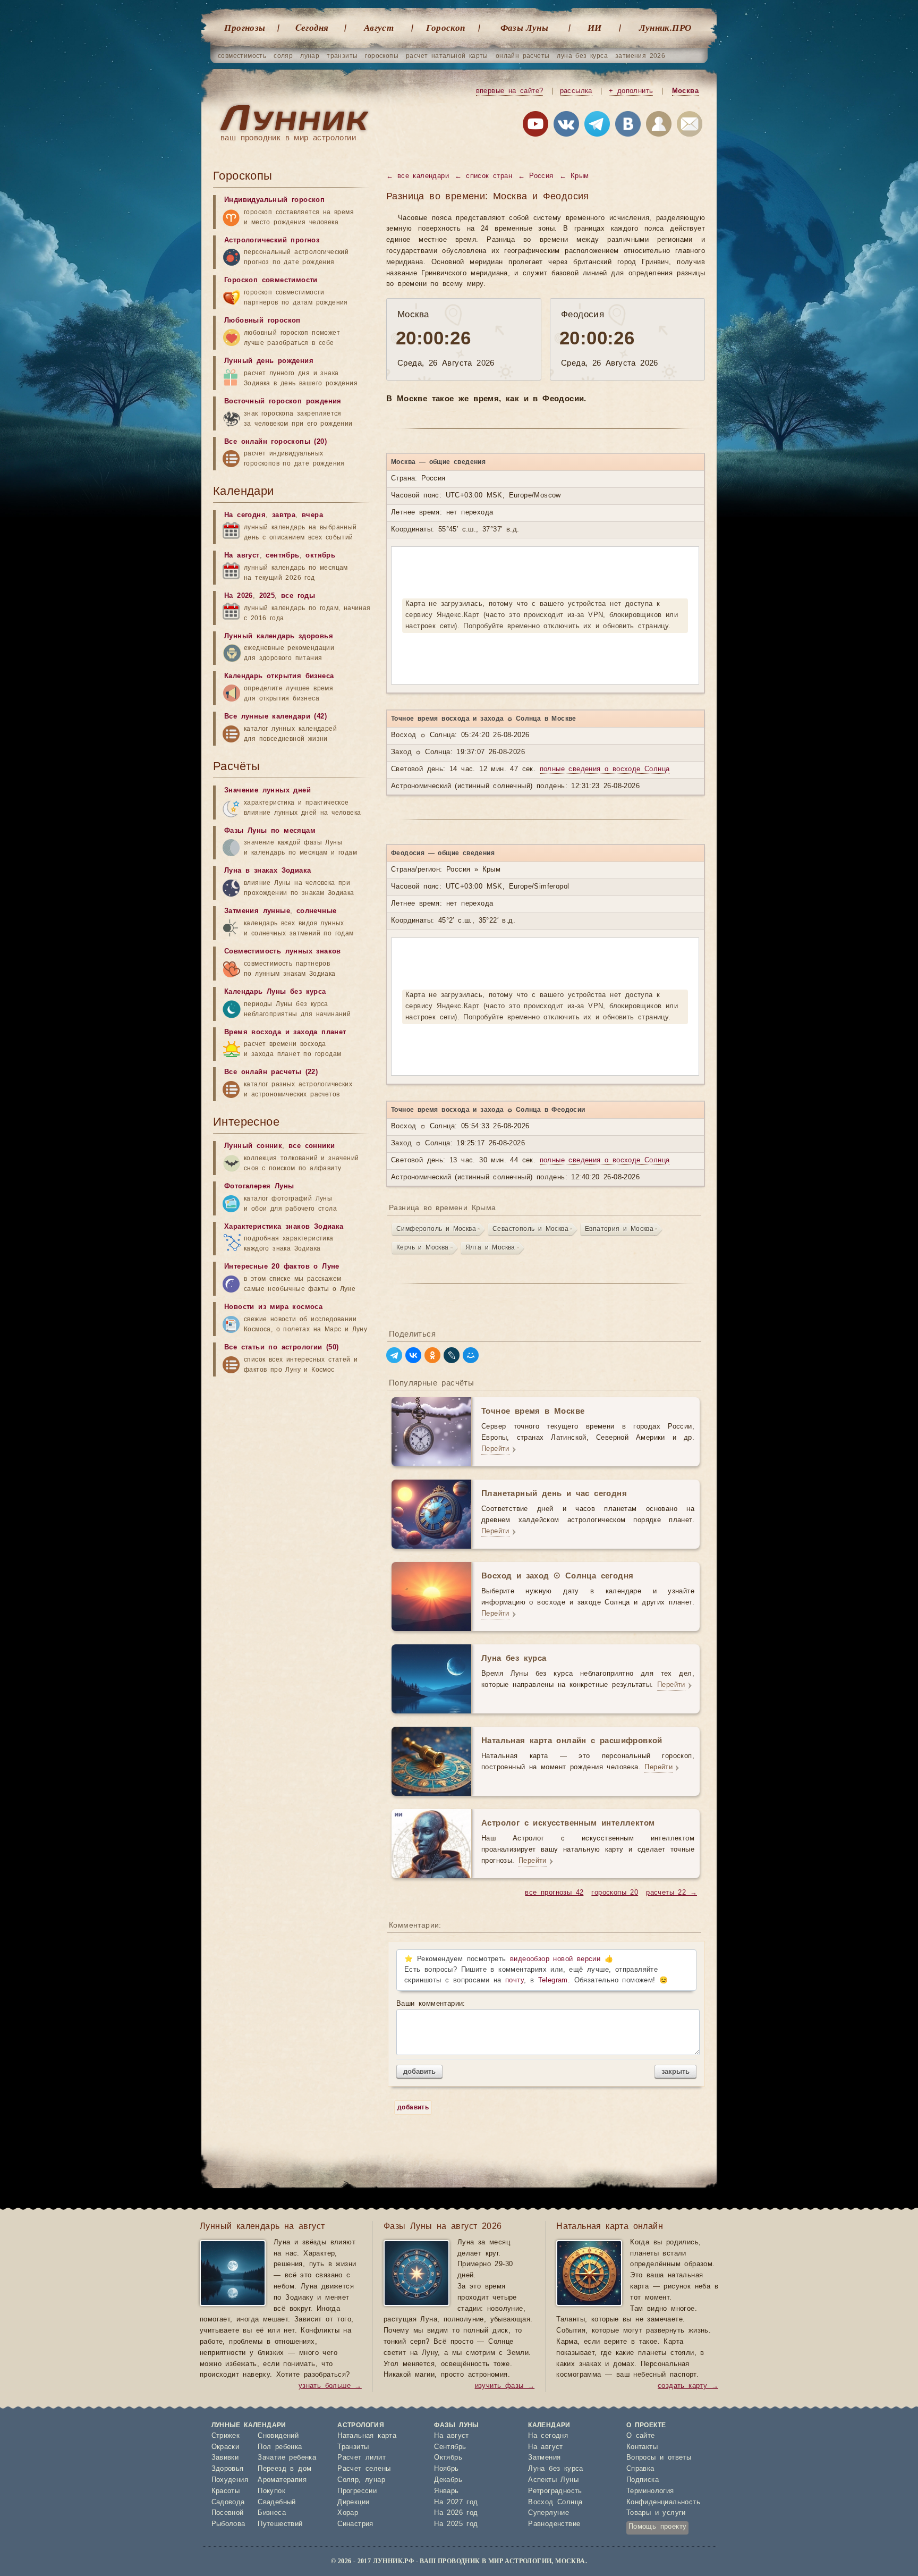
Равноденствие (554, 2524)
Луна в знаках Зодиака (267, 871)
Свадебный (277, 2502)
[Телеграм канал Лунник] (597, 126)
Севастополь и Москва (530, 1229)
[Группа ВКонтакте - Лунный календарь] (628, 126)
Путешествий (280, 2524)
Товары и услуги (656, 2513)
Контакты (642, 2447)
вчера (312, 515)
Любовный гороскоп (262, 321)
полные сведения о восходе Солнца (605, 769)
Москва (685, 91)
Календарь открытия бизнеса (279, 676)
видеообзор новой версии (555, 1959)
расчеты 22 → (671, 1893)
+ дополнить (631, 91)
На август (242, 556)
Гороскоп (445, 28)
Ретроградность (555, 2491)
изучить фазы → (505, 2386)
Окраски (226, 2447)
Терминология (650, 2491)
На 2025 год (456, 2524)
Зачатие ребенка (287, 2458)
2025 (267, 596)
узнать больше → (330, 2386)
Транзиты (353, 2447)
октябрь (320, 556)
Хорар (348, 2513)
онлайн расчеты (523, 56)
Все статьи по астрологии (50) (282, 1348)
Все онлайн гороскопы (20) (275, 442)
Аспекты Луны (553, 2480)
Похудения (230, 2480)
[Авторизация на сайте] (659, 126)
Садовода (228, 2502)
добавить (419, 2071)
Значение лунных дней (267, 791)
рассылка (576, 91)
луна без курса (582, 56)
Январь (446, 2491)
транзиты (342, 56)
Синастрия (355, 2524)
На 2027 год (456, 2502)
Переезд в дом (284, 2469)
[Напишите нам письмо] (690, 126)
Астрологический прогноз (272, 240)
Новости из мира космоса (273, 1307)
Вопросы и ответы (659, 2458)
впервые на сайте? (510, 91)
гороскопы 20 (615, 1893)
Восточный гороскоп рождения (283, 402)
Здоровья (228, 2469)
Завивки (225, 2458)
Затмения (544, 2458)
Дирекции (353, 2502)
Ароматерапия (282, 2480)
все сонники (312, 1146)
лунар (310, 56)
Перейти (495, 1449)
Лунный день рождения (269, 361)
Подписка (643, 2480)
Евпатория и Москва (619, 1229)
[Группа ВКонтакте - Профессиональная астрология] (566, 126)
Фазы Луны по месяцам (270, 831)
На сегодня (245, 515)
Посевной (228, 2513)
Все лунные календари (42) (275, 717)
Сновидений (278, 2436)
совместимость (242, 56)
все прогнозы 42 (554, 1893)
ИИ (595, 28)
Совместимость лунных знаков (283, 952)
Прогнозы (245, 28)
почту (515, 1980)
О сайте (641, 2436)
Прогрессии (357, 2491)
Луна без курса (556, 2469)
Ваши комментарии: (431, 2004)
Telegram (553, 1980)
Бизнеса (272, 2513)
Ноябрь (446, 2469)
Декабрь (448, 2480)
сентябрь (282, 556)
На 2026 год (456, 2513)
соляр (283, 56)
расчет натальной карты (447, 56)
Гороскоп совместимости (271, 280)
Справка (640, 2469)
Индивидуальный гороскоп (274, 200)
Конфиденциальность (663, 2502)
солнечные (317, 911)
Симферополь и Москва (436, 1229)
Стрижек (226, 2436)
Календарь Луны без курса (275, 992)
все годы (298, 596)
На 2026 (239, 596)
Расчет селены (364, 2469)
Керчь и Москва (423, 1247)
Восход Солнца (555, 2502)
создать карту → (688, 2386)
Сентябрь (450, 2447)
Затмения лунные (257, 911)
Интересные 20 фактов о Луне (282, 1267)
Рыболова (228, 2524)
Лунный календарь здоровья (279, 636)
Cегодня (312, 28)
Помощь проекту (658, 2527)
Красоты (226, 2491)
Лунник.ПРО (665, 28)
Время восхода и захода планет (285, 1032)
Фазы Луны (525, 28)
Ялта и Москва (490, 1247)
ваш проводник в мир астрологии (288, 138)
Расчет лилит (362, 2458)
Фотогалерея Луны (259, 1186)
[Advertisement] (293, 1889)
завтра (284, 515)
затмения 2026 (640, 56)
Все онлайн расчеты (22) (271, 1072)
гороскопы (382, 56)
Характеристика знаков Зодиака (284, 1227)
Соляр (348, 2480)
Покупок (271, 2491)
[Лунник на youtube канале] (535, 126)
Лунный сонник (253, 1146)
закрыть (675, 2071)
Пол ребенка (280, 2447)
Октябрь (448, 2458)
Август (379, 28)
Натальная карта (367, 2436)
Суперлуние (549, 2513)
